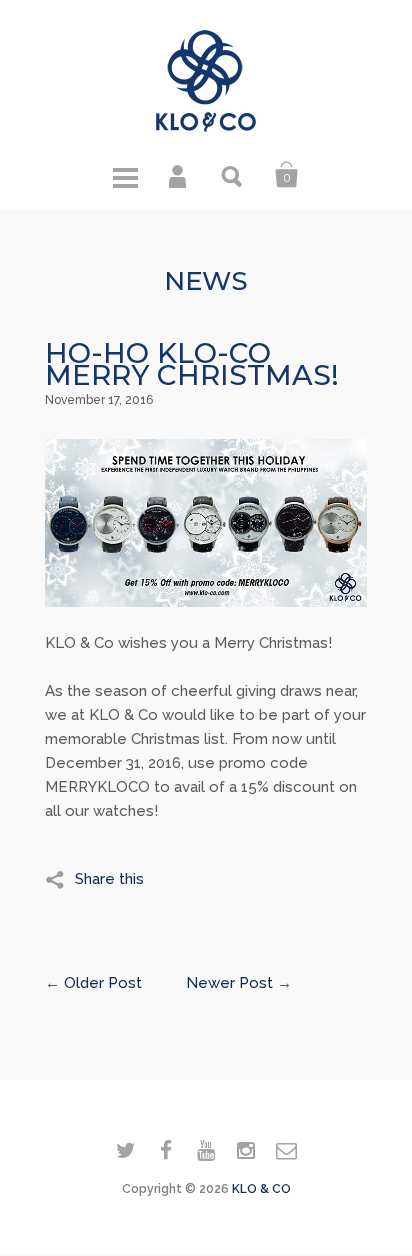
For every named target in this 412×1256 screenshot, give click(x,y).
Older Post (103, 983)
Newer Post (229, 983)
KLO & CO (261, 1189)
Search (233, 175)
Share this (109, 879)
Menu (125, 175)
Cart (287, 175)
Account (179, 175)
